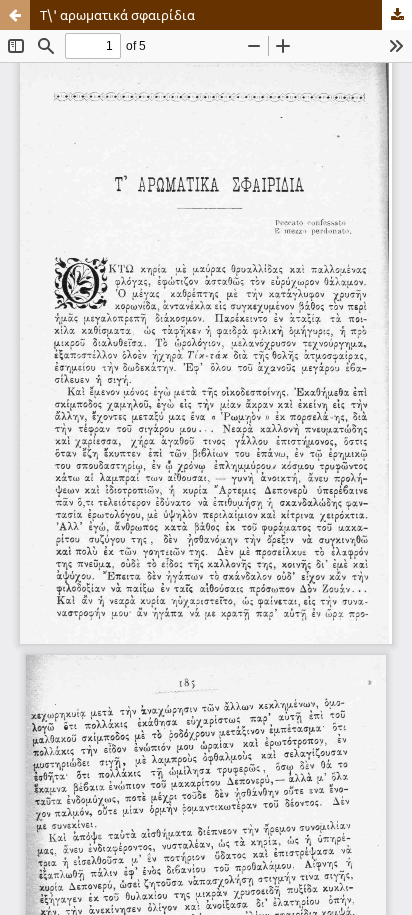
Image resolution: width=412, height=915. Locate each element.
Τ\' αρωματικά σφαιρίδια (117, 15)
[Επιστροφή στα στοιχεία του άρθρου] (15, 15)
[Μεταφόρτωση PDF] (397, 15)
